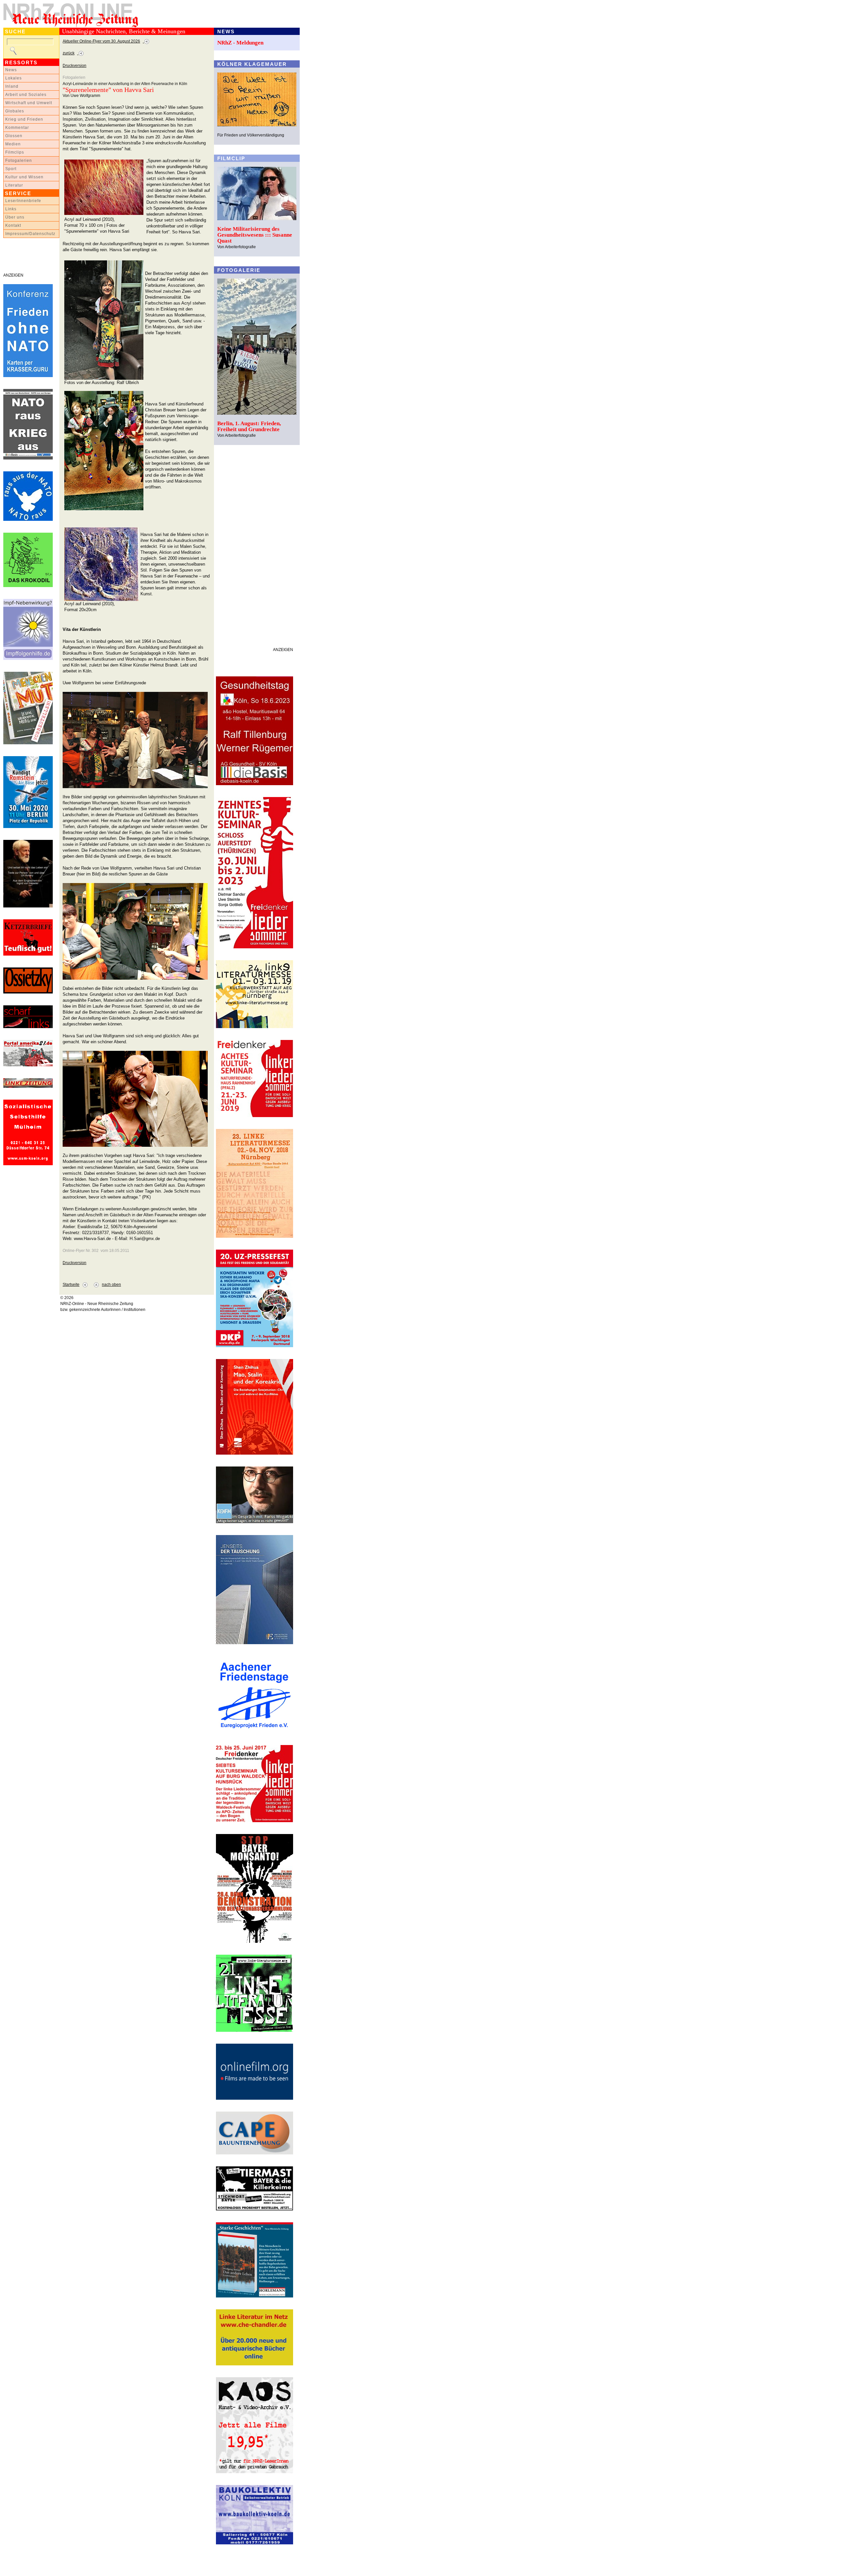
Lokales (14, 78)
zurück (69, 53)
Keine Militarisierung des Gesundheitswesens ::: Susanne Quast (255, 235)
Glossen (14, 136)
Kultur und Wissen (24, 177)
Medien (13, 144)
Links (11, 209)
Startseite (71, 1285)
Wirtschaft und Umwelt (29, 103)
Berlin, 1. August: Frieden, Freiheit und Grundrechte (249, 426)
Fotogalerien (19, 161)
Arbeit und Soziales (26, 95)
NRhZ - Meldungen (240, 43)
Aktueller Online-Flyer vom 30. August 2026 (101, 41)
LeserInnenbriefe (23, 201)
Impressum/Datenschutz (30, 234)
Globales (15, 111)
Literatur (14, 185)
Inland (12, 86)
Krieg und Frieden (24, 119)
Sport (11, 169)
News (11, 70)
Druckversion (75, 66)
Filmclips (15, 152)
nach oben (111, 1285)
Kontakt (13, 225)
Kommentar (17, 128)
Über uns (15, 217)
